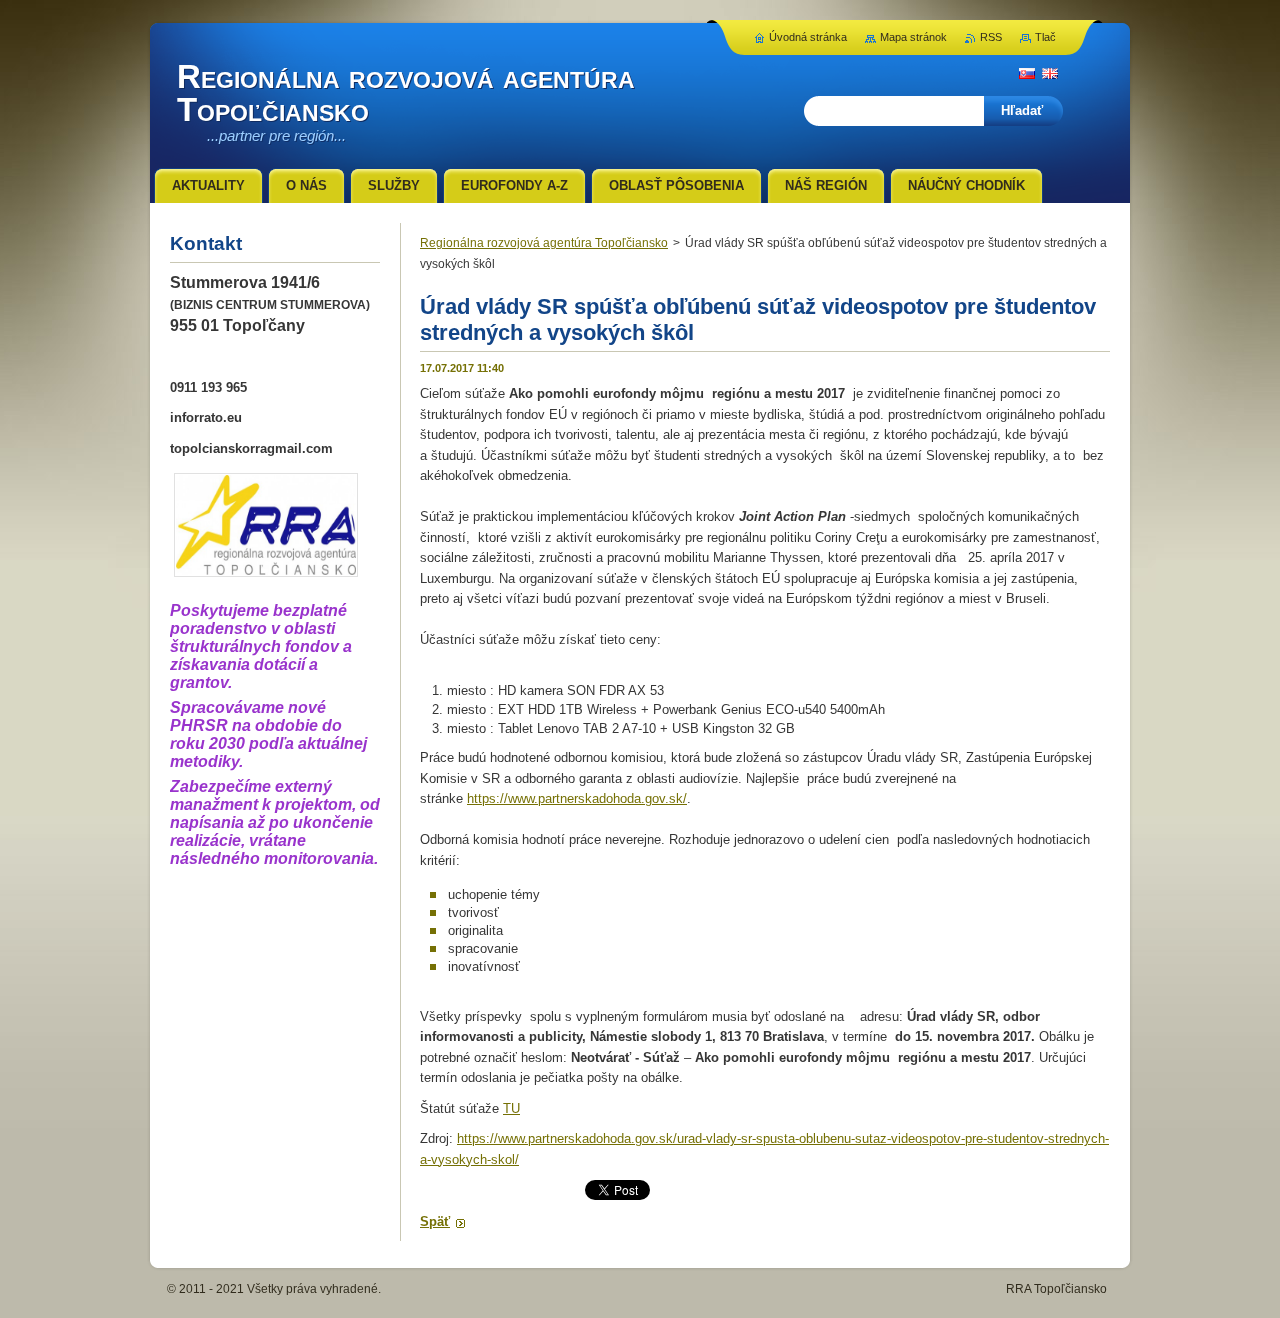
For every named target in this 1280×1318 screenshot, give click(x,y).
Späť (435, 1221)
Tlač (1045, 37)
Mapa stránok (913, 37)
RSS (991, 37)
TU (511, 1108)
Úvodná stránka (808, 37)
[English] (1050, 73)
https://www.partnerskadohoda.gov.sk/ (577, 798)
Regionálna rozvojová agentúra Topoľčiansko (544, 243)
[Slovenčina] (1027, 73)
